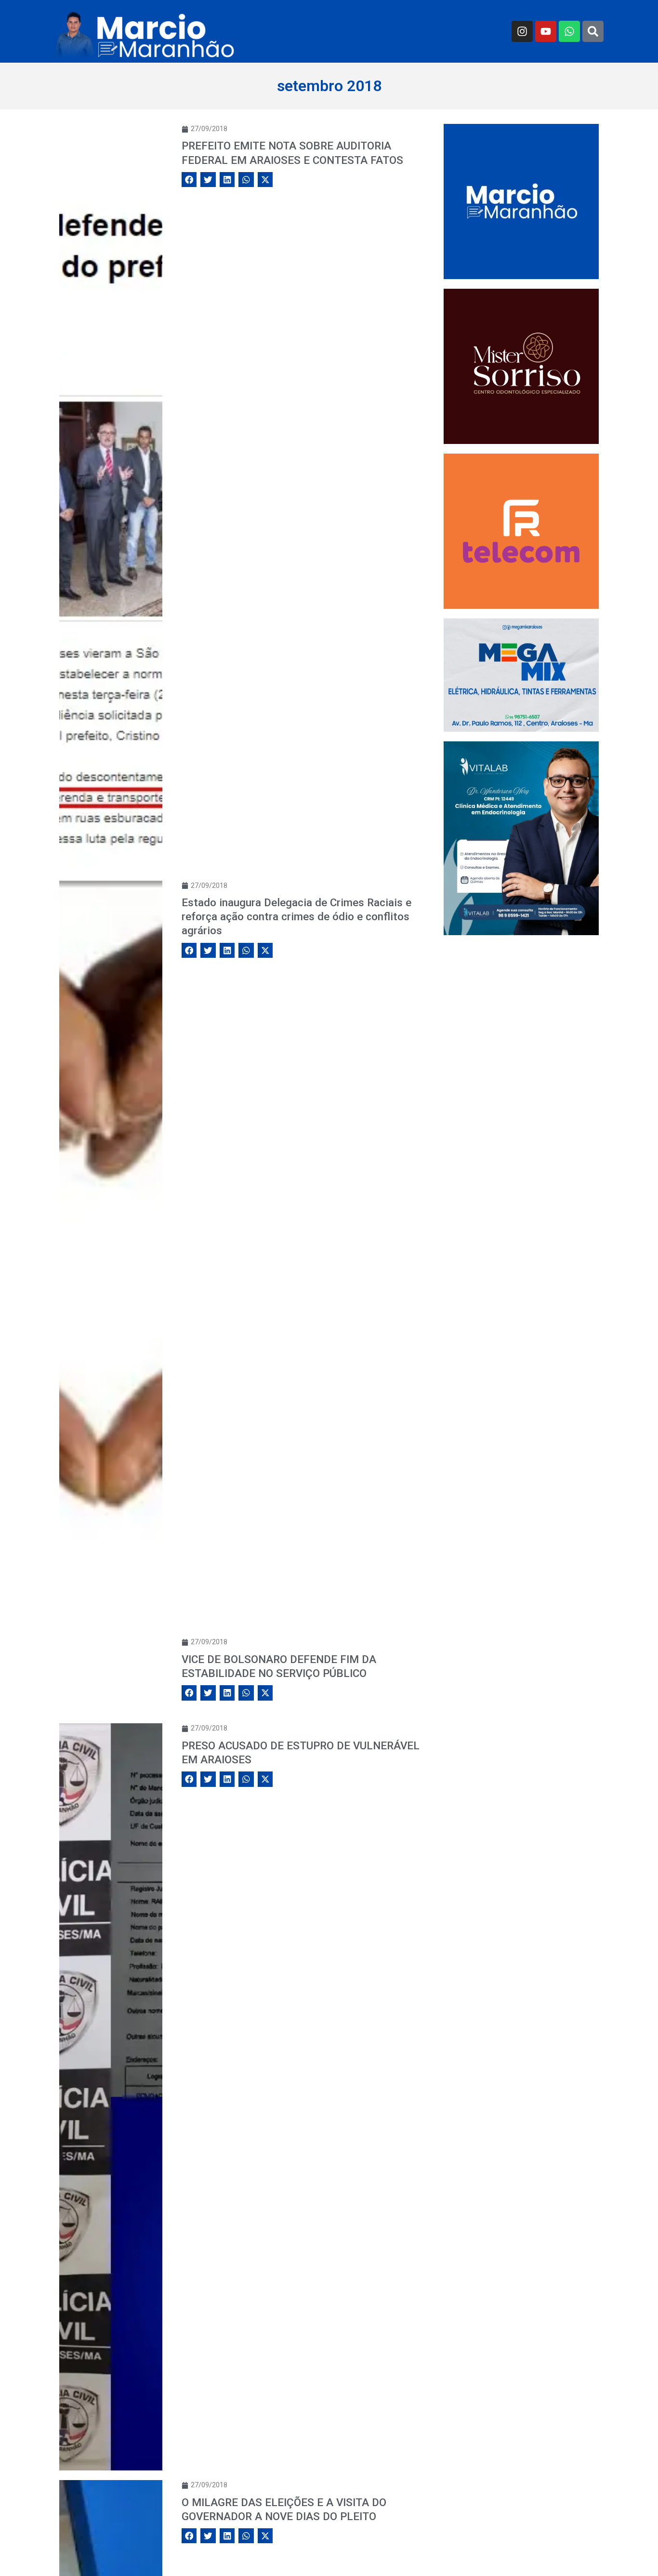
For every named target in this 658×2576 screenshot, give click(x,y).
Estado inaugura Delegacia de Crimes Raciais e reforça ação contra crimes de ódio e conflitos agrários (296, 916)
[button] (189, 180)
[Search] (593, 31)
